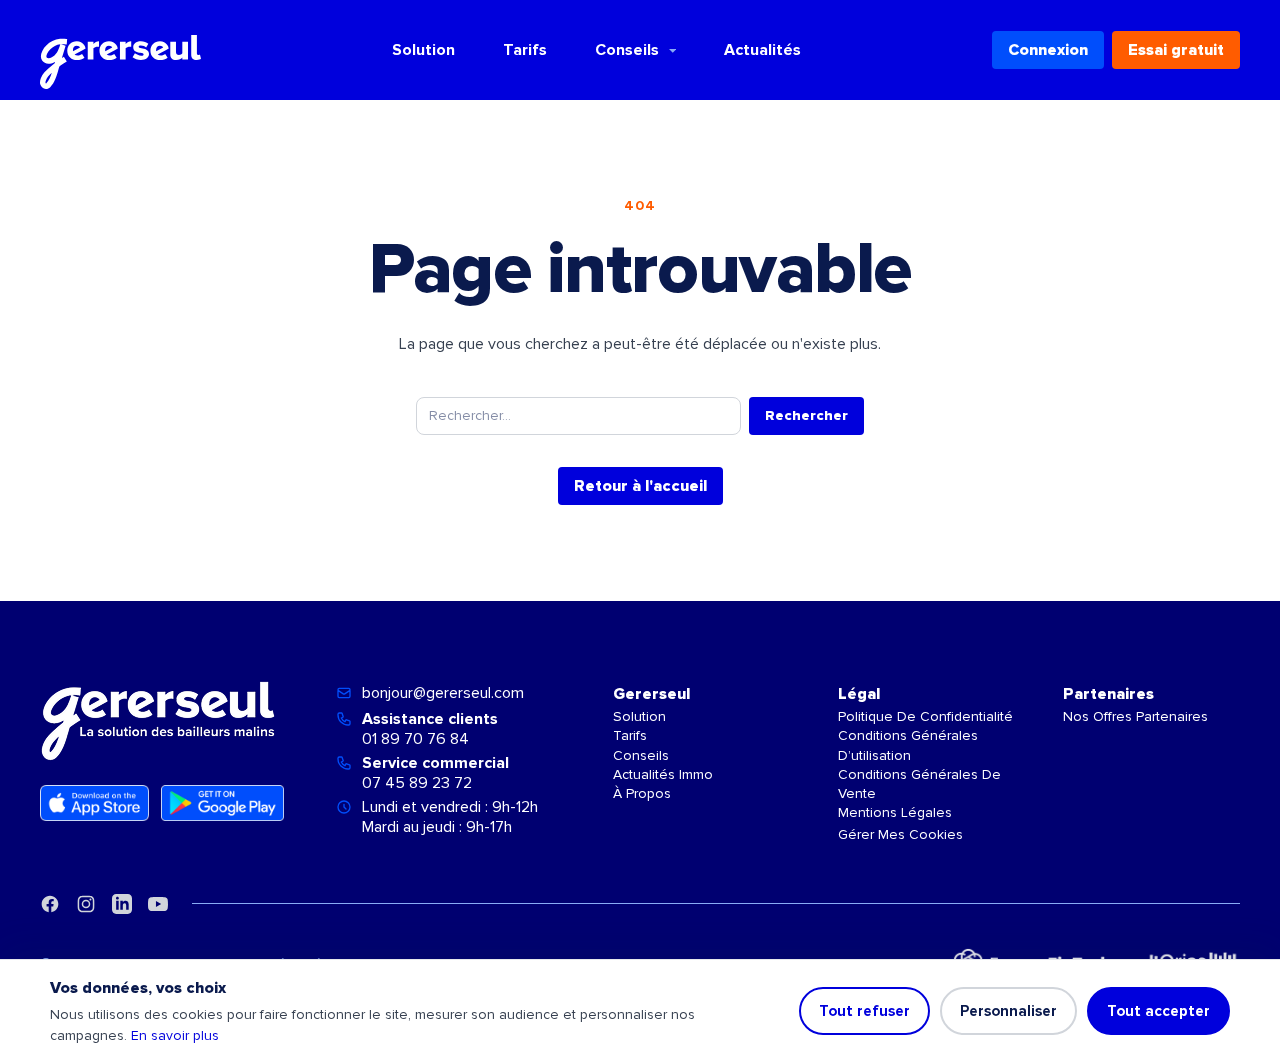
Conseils (627, 50)
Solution (423, 50)
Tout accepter (1158, 1011)
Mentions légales (895, 812)
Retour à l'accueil (640, 486)
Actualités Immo (663, 774)
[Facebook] (50, 904)
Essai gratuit (1176, 50)
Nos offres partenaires (1135, 716)
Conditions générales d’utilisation (908, 745)
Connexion (1048, 50)
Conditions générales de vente (919, 784)
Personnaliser (1008, 1011)
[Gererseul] (120, 50)
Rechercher (806, 415)
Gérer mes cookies (900, 834)
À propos (642, 793)
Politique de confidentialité (925, 716)
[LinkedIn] (122, 904)
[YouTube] (158, 904)
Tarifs (525, 50)
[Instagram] (86, 904)
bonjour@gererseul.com (443, 693)
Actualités (762, 50)
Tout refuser (864, 1011)
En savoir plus (175, 1035)
